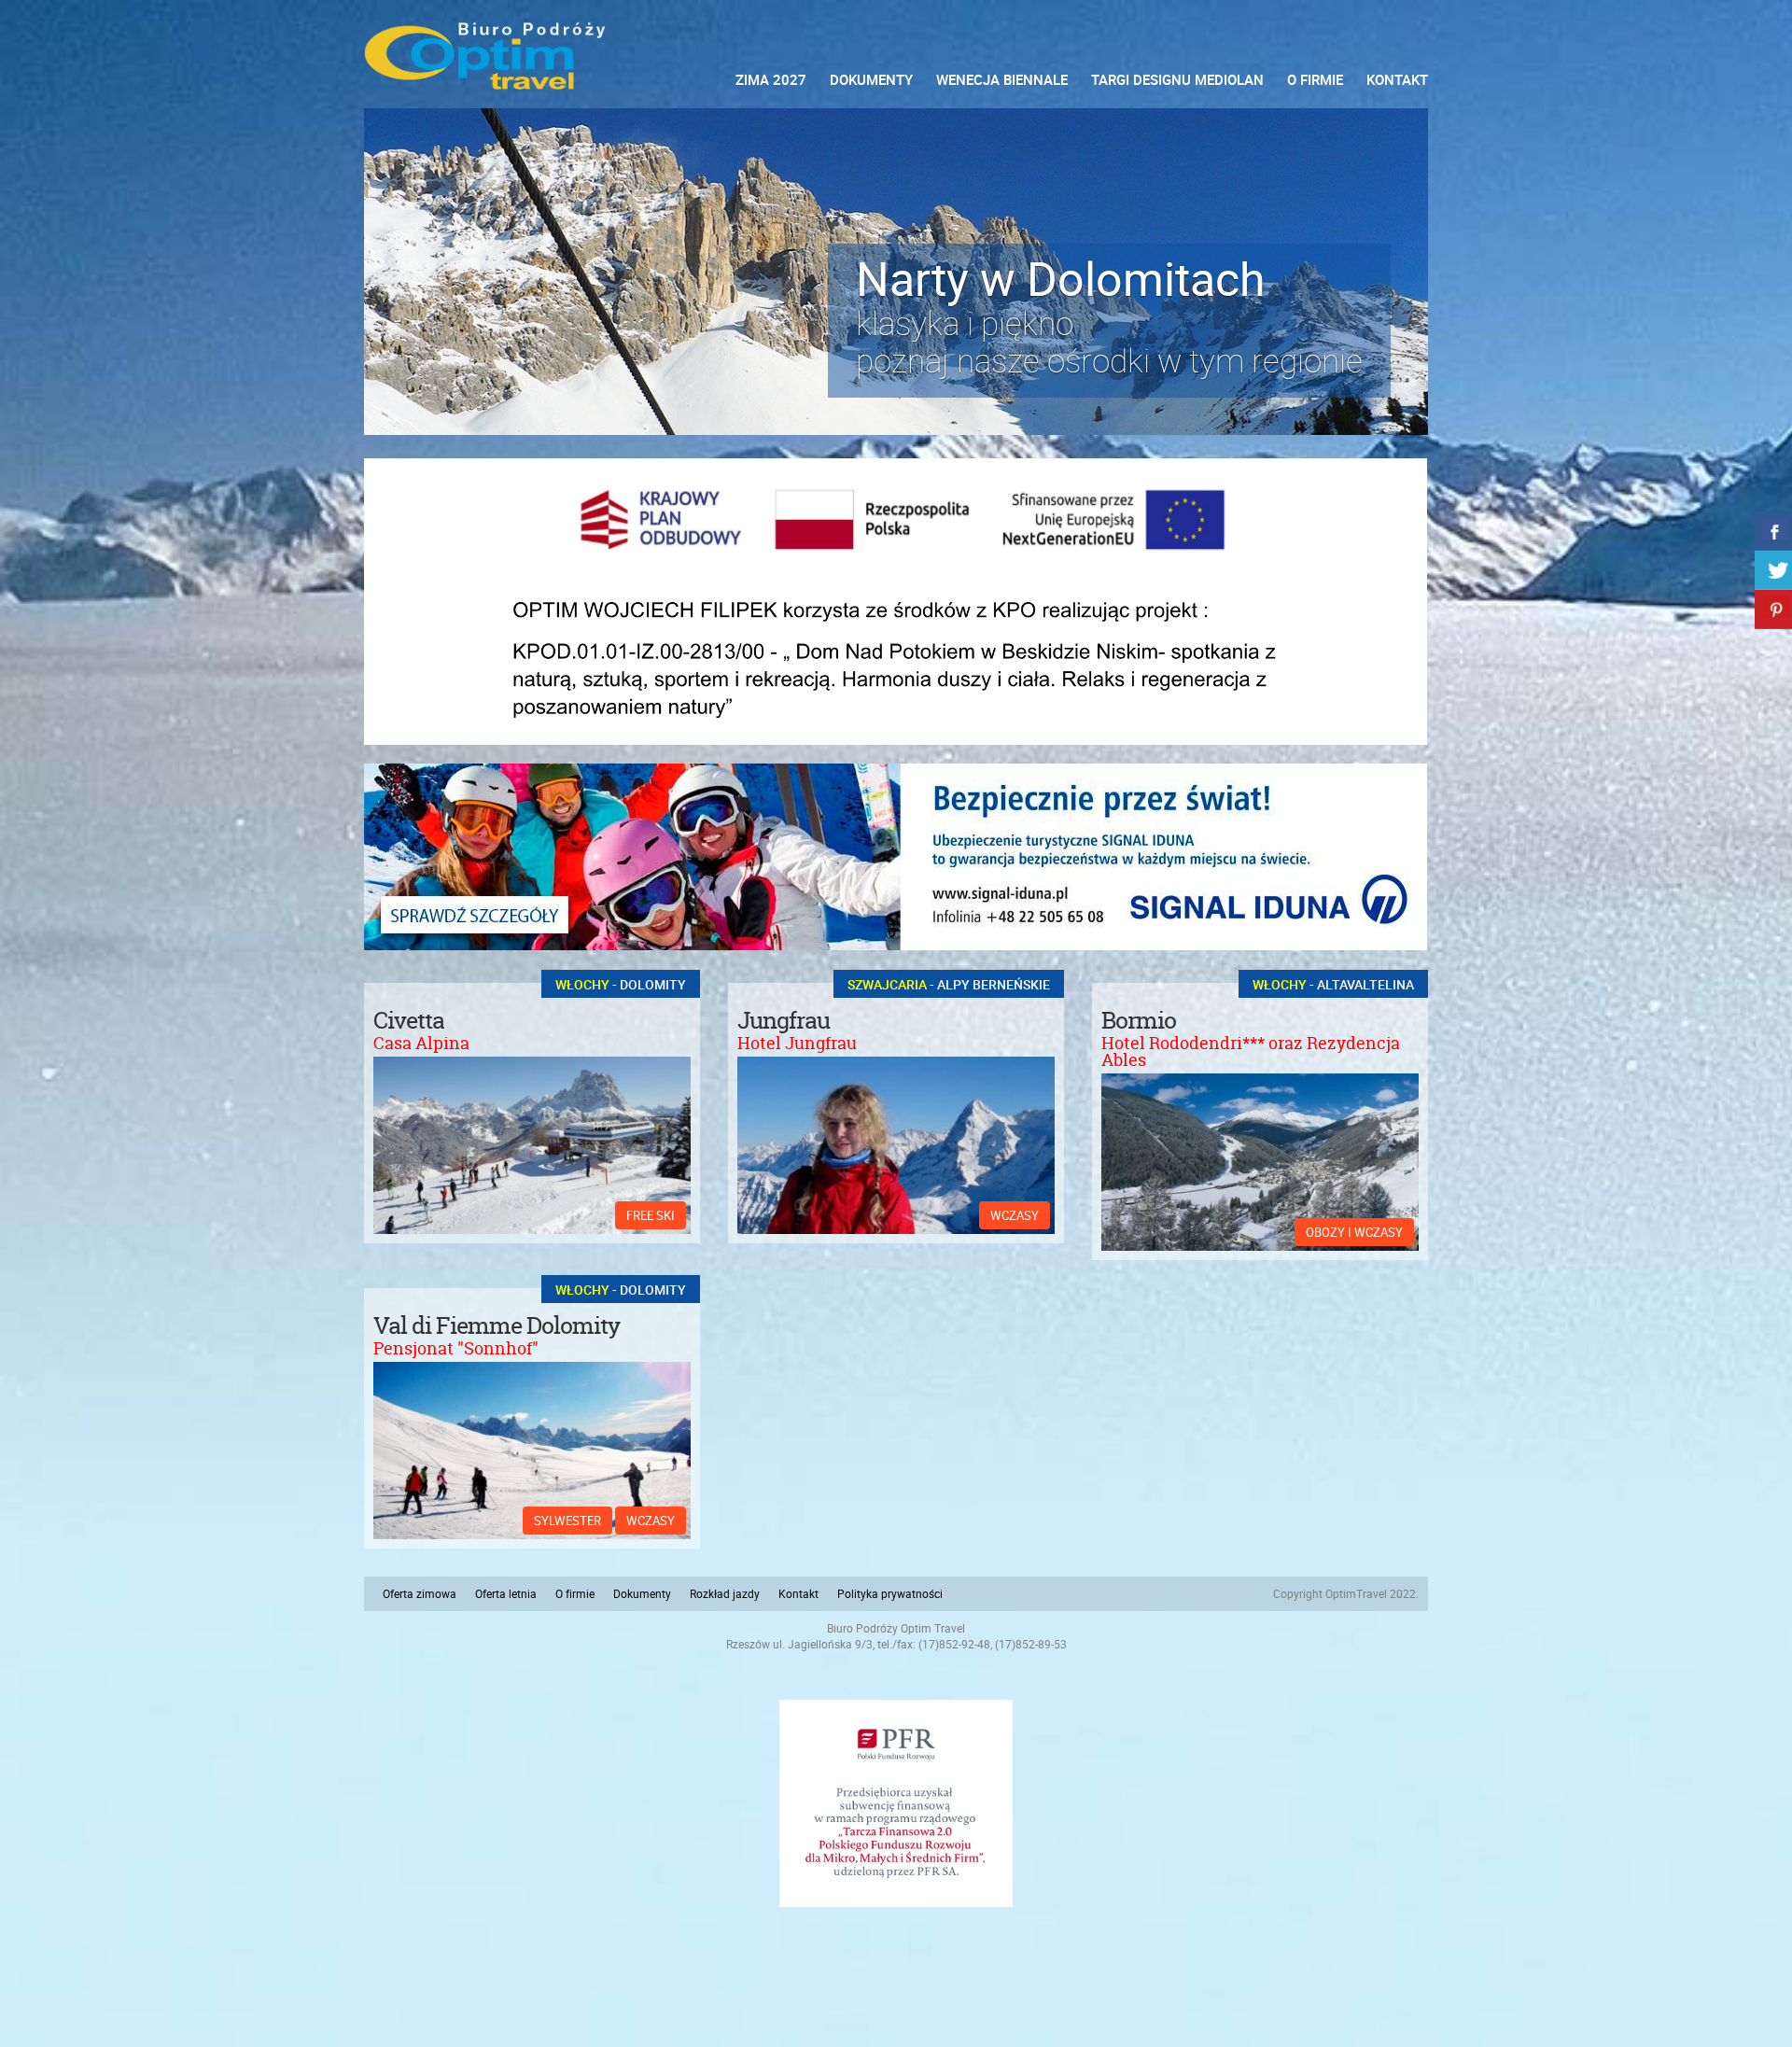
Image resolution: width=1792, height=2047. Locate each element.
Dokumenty (871, 79)
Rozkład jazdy (725, 1593)
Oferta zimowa (420, 1593)
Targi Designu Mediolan (1177, 79)
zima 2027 (771, 79)
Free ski (651, 1215)
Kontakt (1397, 79)
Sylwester (567, 1521)
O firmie (1315, 79)
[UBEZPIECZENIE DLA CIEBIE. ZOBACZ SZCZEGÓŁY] (896, 857)
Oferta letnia (506, 1593)
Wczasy (1015, 1215)
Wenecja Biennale (1002, 79)
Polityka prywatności (890, 1593)
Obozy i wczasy (1354, 1232)
